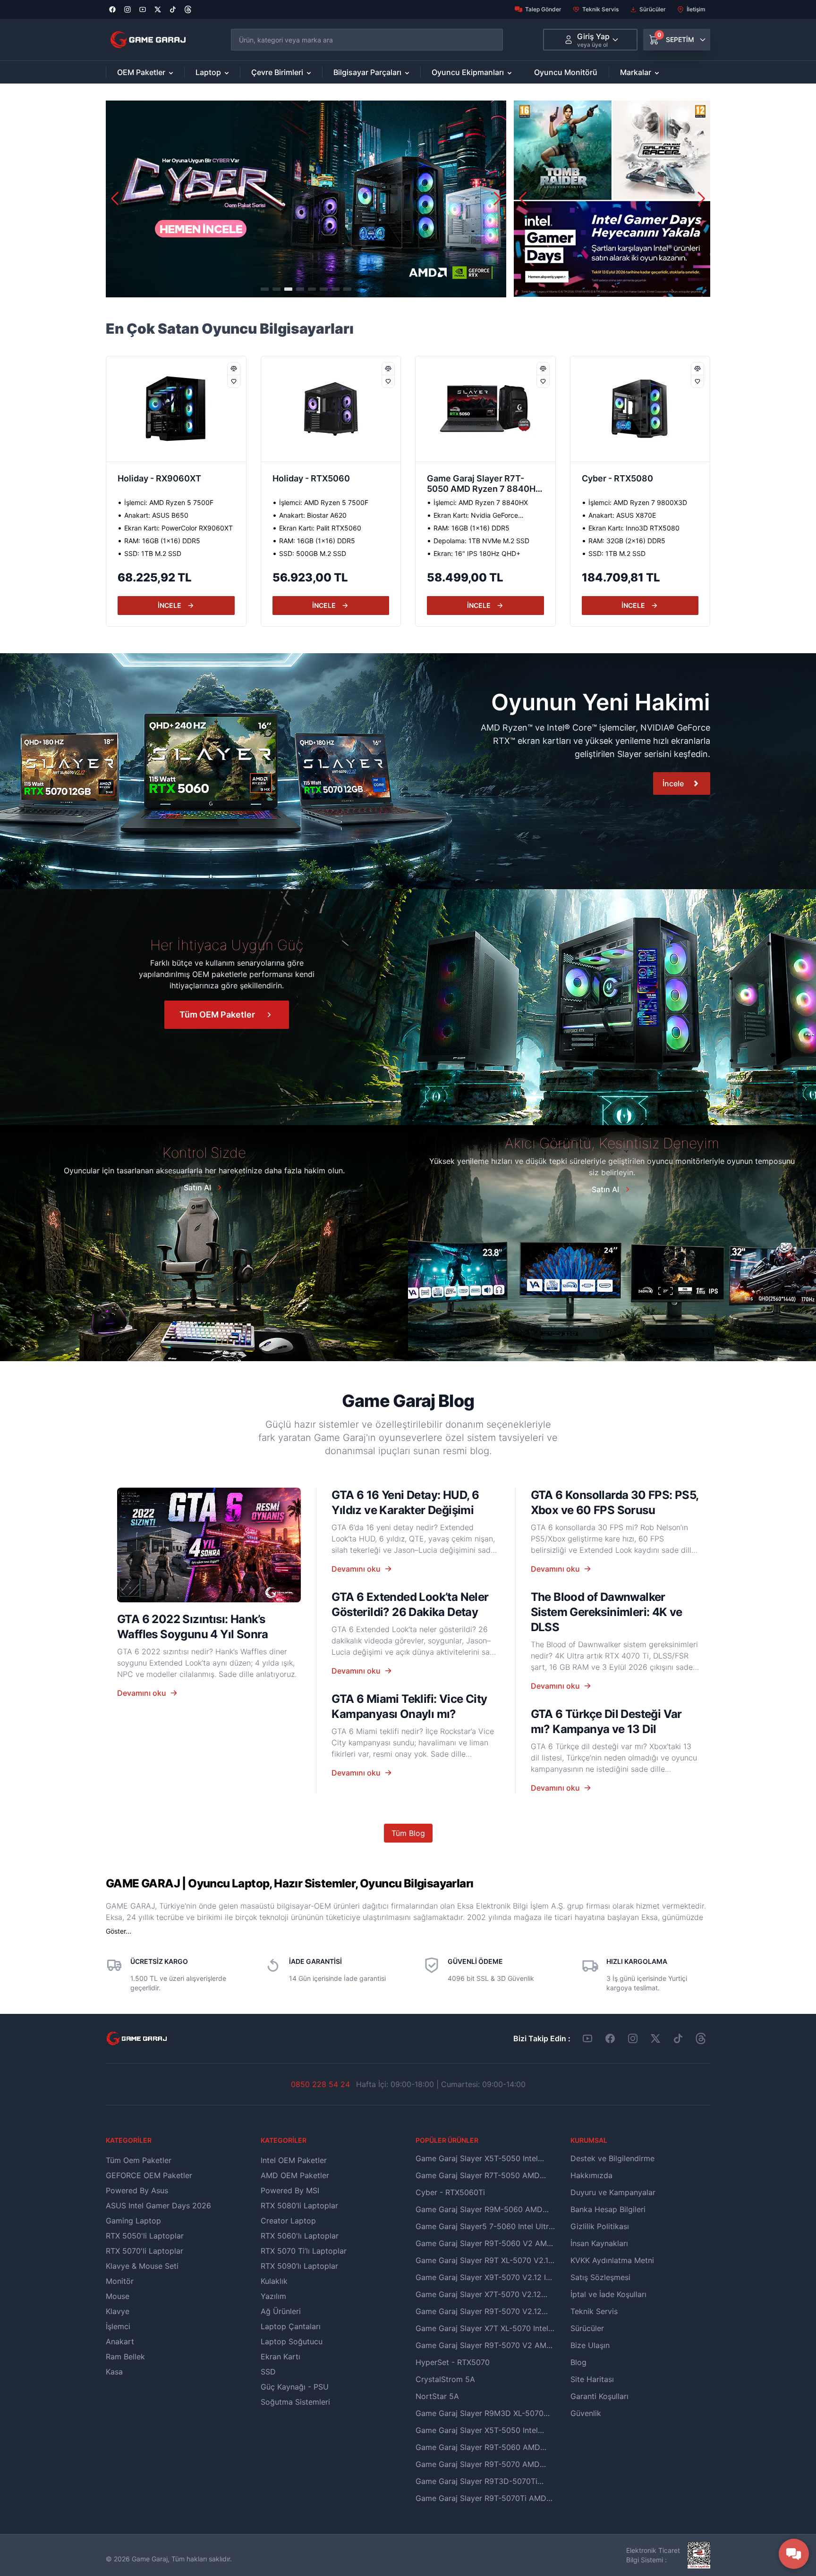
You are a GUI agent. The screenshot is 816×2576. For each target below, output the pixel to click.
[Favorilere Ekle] (234, 381)
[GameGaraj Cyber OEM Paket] (306, 199)
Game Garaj (150, 2559)
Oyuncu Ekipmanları (468, 72)
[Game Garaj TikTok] (678, 2038)
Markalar (636, 72)
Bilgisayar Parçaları (367, 72)
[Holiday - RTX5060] (176, 409)
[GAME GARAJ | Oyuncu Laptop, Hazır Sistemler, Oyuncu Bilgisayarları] (148, 40)
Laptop (208, 72)
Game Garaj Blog (408, 1401)
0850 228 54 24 (320, 2084)
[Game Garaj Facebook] (610, 2038)
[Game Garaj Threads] (701, 2038)
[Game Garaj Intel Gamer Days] (612, 199)
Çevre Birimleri (277, 72)
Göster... (119, 1931)
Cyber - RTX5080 (463, 478)
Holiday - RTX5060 (156, 478)
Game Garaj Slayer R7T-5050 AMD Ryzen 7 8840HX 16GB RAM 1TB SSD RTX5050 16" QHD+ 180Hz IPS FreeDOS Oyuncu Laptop (331, 485)
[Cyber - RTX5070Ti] (640, 409)
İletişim (696, 9)
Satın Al (197, 1187)
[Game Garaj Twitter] (655, 2038)
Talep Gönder (543, 9)
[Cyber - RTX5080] (485, 409)
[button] (497, 199)
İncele (673, 783)
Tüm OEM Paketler (217, 1014)
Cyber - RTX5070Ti (621, 478)
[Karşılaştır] (234, 369)
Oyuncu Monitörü (566, 72)
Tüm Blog (408, 1833)
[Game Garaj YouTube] (587, 2038)
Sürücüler (653, 9)
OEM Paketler (141, 72)
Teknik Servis (600, 9)
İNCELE (170, 605)
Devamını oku (142, 1693)
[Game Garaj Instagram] (633, 2038)
